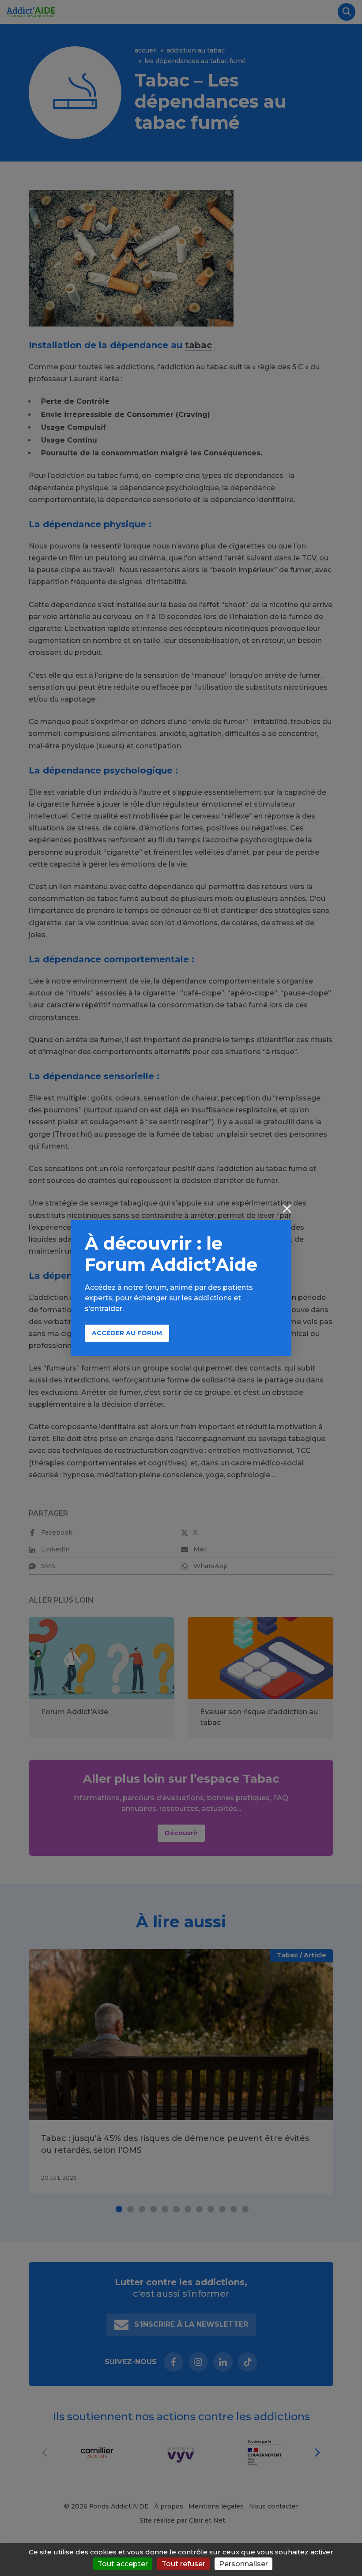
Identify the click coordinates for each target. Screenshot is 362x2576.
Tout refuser (183, 2564)
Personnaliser (243, 2564)
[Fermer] (287, 1209)
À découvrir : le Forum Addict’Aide (171, 1254)
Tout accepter (123, 2564)
